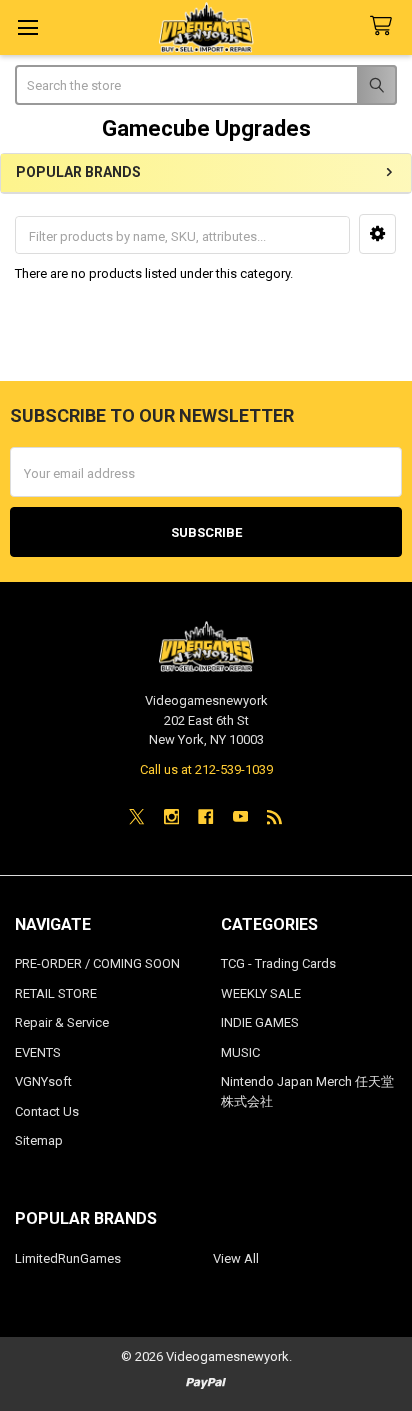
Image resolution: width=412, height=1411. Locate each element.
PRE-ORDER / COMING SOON (97, 963)
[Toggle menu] (27, 27)
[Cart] (385, 26)
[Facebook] (205, 816)
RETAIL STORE (56, 993)
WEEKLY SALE (261, 993)
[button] (377, 234)
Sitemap (39, 1140)
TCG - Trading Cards (278, 963)
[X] (136, 816)
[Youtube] (240, 816)
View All (236, 1258)
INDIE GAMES (260, 1022)
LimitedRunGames (68, 1258)
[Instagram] (171, 816)
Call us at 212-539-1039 (206, 769)
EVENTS (38, 1052)
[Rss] (274, 816)
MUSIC (240, 1052)
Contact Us (47, 1111)
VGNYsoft (43, 1081)
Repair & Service (62, 1022)
